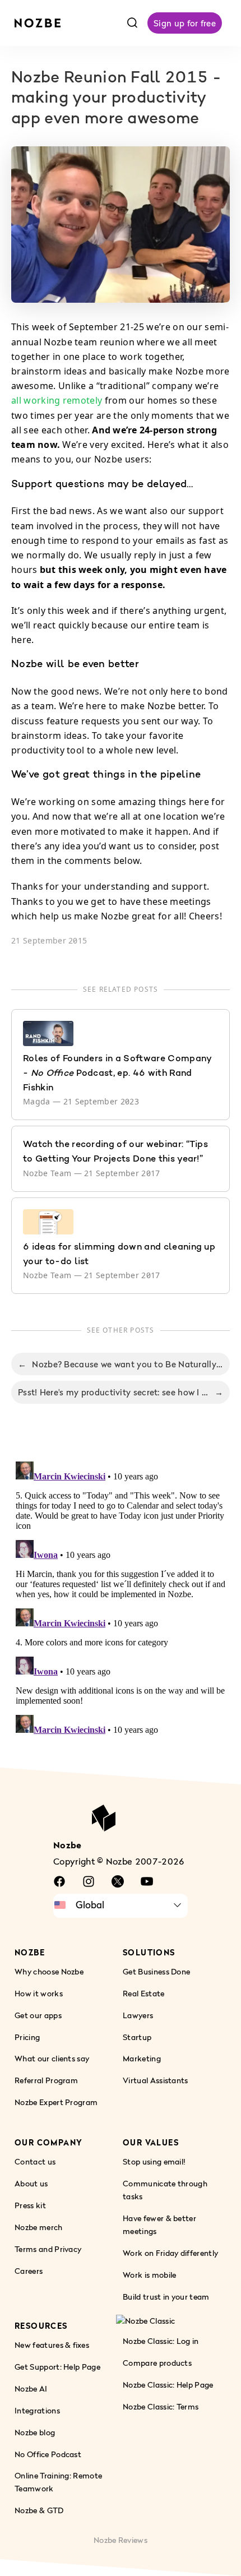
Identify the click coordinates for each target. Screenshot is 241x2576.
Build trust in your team (166, 2297)
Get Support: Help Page (57, 2366)
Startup (137, 2036)
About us (31, 2183)
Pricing (27, 2036)
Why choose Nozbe (49, 1971)
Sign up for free (185, 23)
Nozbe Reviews (121, 2540)
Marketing (142, 2058)
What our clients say (52, 2058)
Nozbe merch (39, 2227)
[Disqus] (121, 1597)
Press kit (30, 2205)
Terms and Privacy (48, 2249)
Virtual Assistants (156, 2080)
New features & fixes (52, 2344)
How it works (39, 1993)
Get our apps (38, 2015)
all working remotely (57, 400)
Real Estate (144, 1993)
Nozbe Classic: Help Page (168, 2384)
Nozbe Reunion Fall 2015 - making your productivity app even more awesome (116, 99)
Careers (29, 2271)
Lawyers (138, 2015)
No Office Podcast (48, 2454)
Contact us (35, 2161)
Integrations (37, 2410)
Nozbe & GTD (39, 2510)
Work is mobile (149, 2275)
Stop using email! (154, 2161)
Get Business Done (156, 1971)
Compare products (157, 2362)
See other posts (121, 1330)
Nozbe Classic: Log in (161, 2341)
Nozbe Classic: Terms (161, 2406)
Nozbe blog (35, 2432)
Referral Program (46, 2080)
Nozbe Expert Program (56, 2102)
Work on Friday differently (170, 2253)
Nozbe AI (31, 2388)
